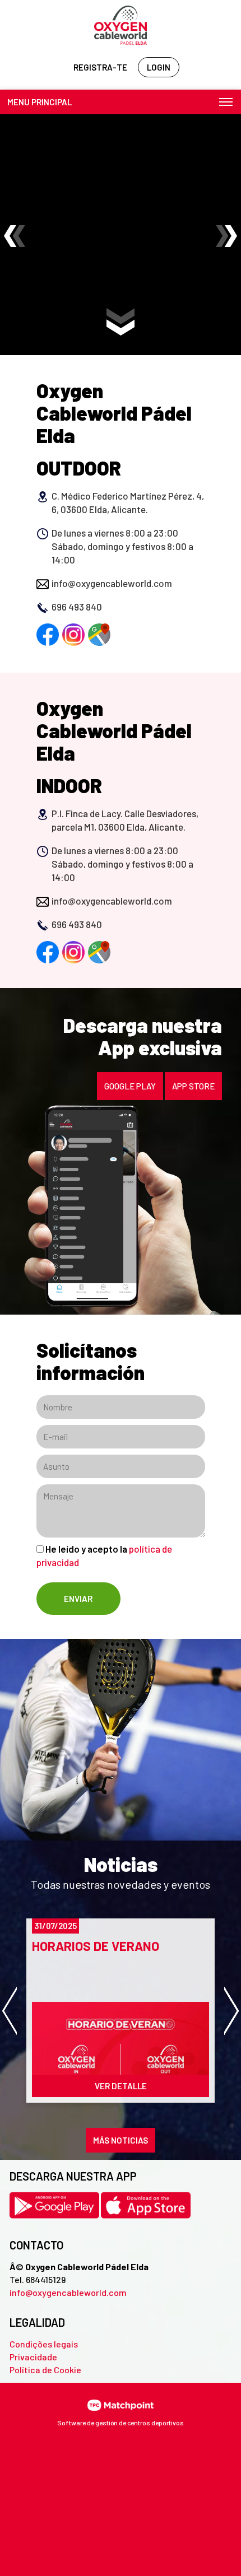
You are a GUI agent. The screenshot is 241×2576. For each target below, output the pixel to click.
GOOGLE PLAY (130, 1086)
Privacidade (33, 2357)
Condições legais (44, 2344)
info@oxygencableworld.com (68, 2292)
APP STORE (193, 1086)
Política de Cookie (45, 2370)
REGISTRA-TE (100, 67)
